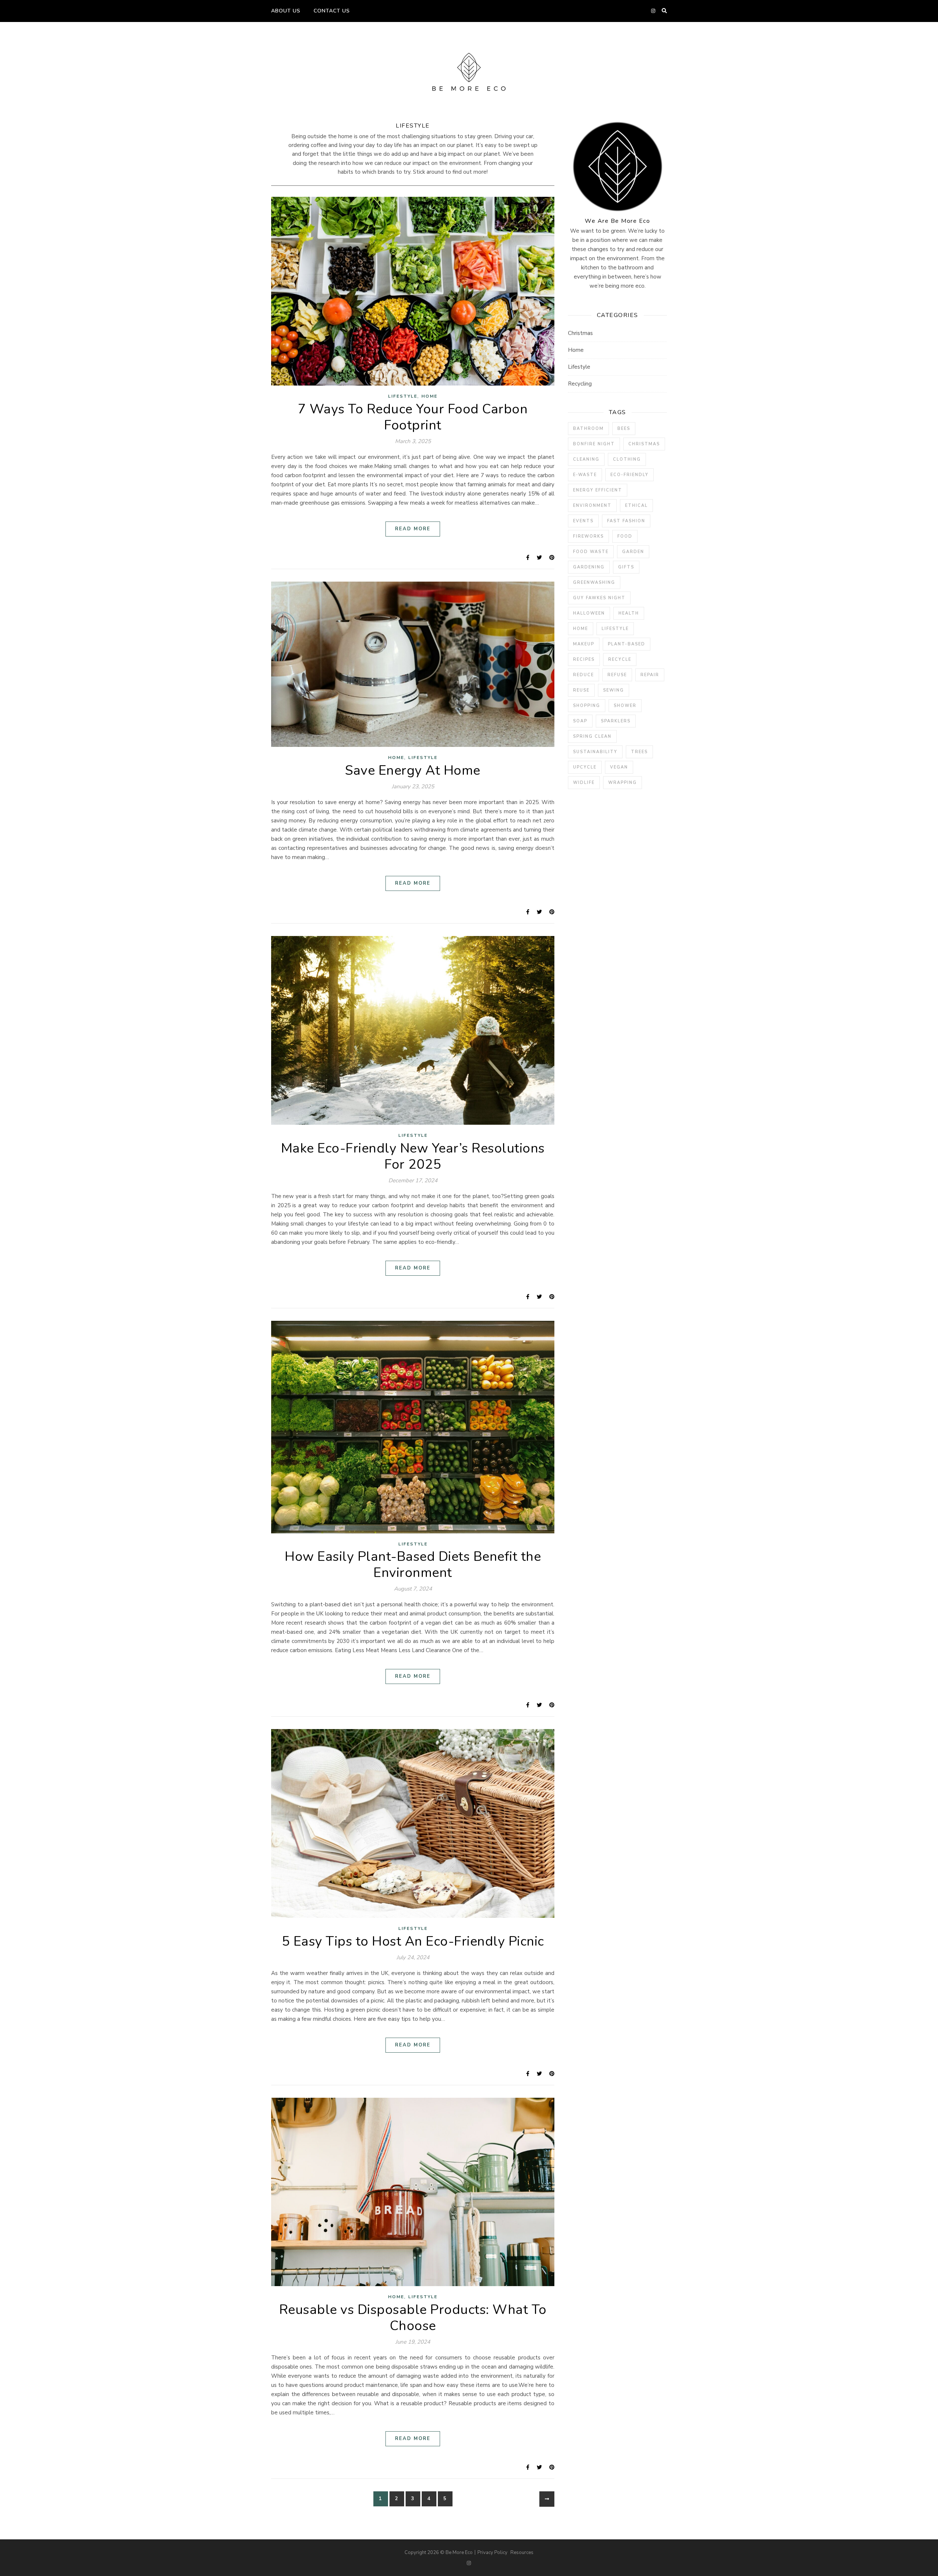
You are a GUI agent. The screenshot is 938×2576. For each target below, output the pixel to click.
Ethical (636, 506)
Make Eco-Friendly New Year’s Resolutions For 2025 (413, 1156)
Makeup (584, 644)
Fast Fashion (626, 521)
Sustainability (595, 752)
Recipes (584, 659)
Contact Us (332, 11)
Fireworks (588, 536)
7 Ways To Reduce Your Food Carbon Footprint (413, 417)
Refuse (617, 675)
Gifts (626, 567)
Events (583, 521)
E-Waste (585, 475)
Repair (650, 675)
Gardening (589, 567)
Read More (413, 529)
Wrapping (623, 783)
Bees (624, 429)
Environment (592, 506)
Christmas (580, 333)
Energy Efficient (598, 490)
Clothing (627, 459)
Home (429, 396)
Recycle (620, 659)
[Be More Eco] (469, 74)
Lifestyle (403, 396)
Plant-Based (627, 644)
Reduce (584, 675)
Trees (639, 752)
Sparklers (616, 721)
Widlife (584, 783)
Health (629, 613)
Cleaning (586, 459)
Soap (580, 721)
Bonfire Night (594, 444)
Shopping (587, 706)
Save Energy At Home (413, 771)
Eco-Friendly (629, 475)
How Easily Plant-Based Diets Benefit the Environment (413, 1565)
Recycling (580, 384)
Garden (633, 552)
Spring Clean (592, 736)
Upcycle (585, 767)
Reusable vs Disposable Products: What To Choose (413, 2318)
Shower (625, 706)
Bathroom (588, 429)
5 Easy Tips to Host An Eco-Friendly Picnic (413, 1941)
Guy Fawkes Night (599, 598)
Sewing (614, 690)
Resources (522, 2553)
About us (286, 11)
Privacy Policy (492, 2553)
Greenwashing (594, 583)
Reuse (581, 690)
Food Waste (591, 552)
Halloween (589, 613)
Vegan (619, 767)
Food (625, 536)
